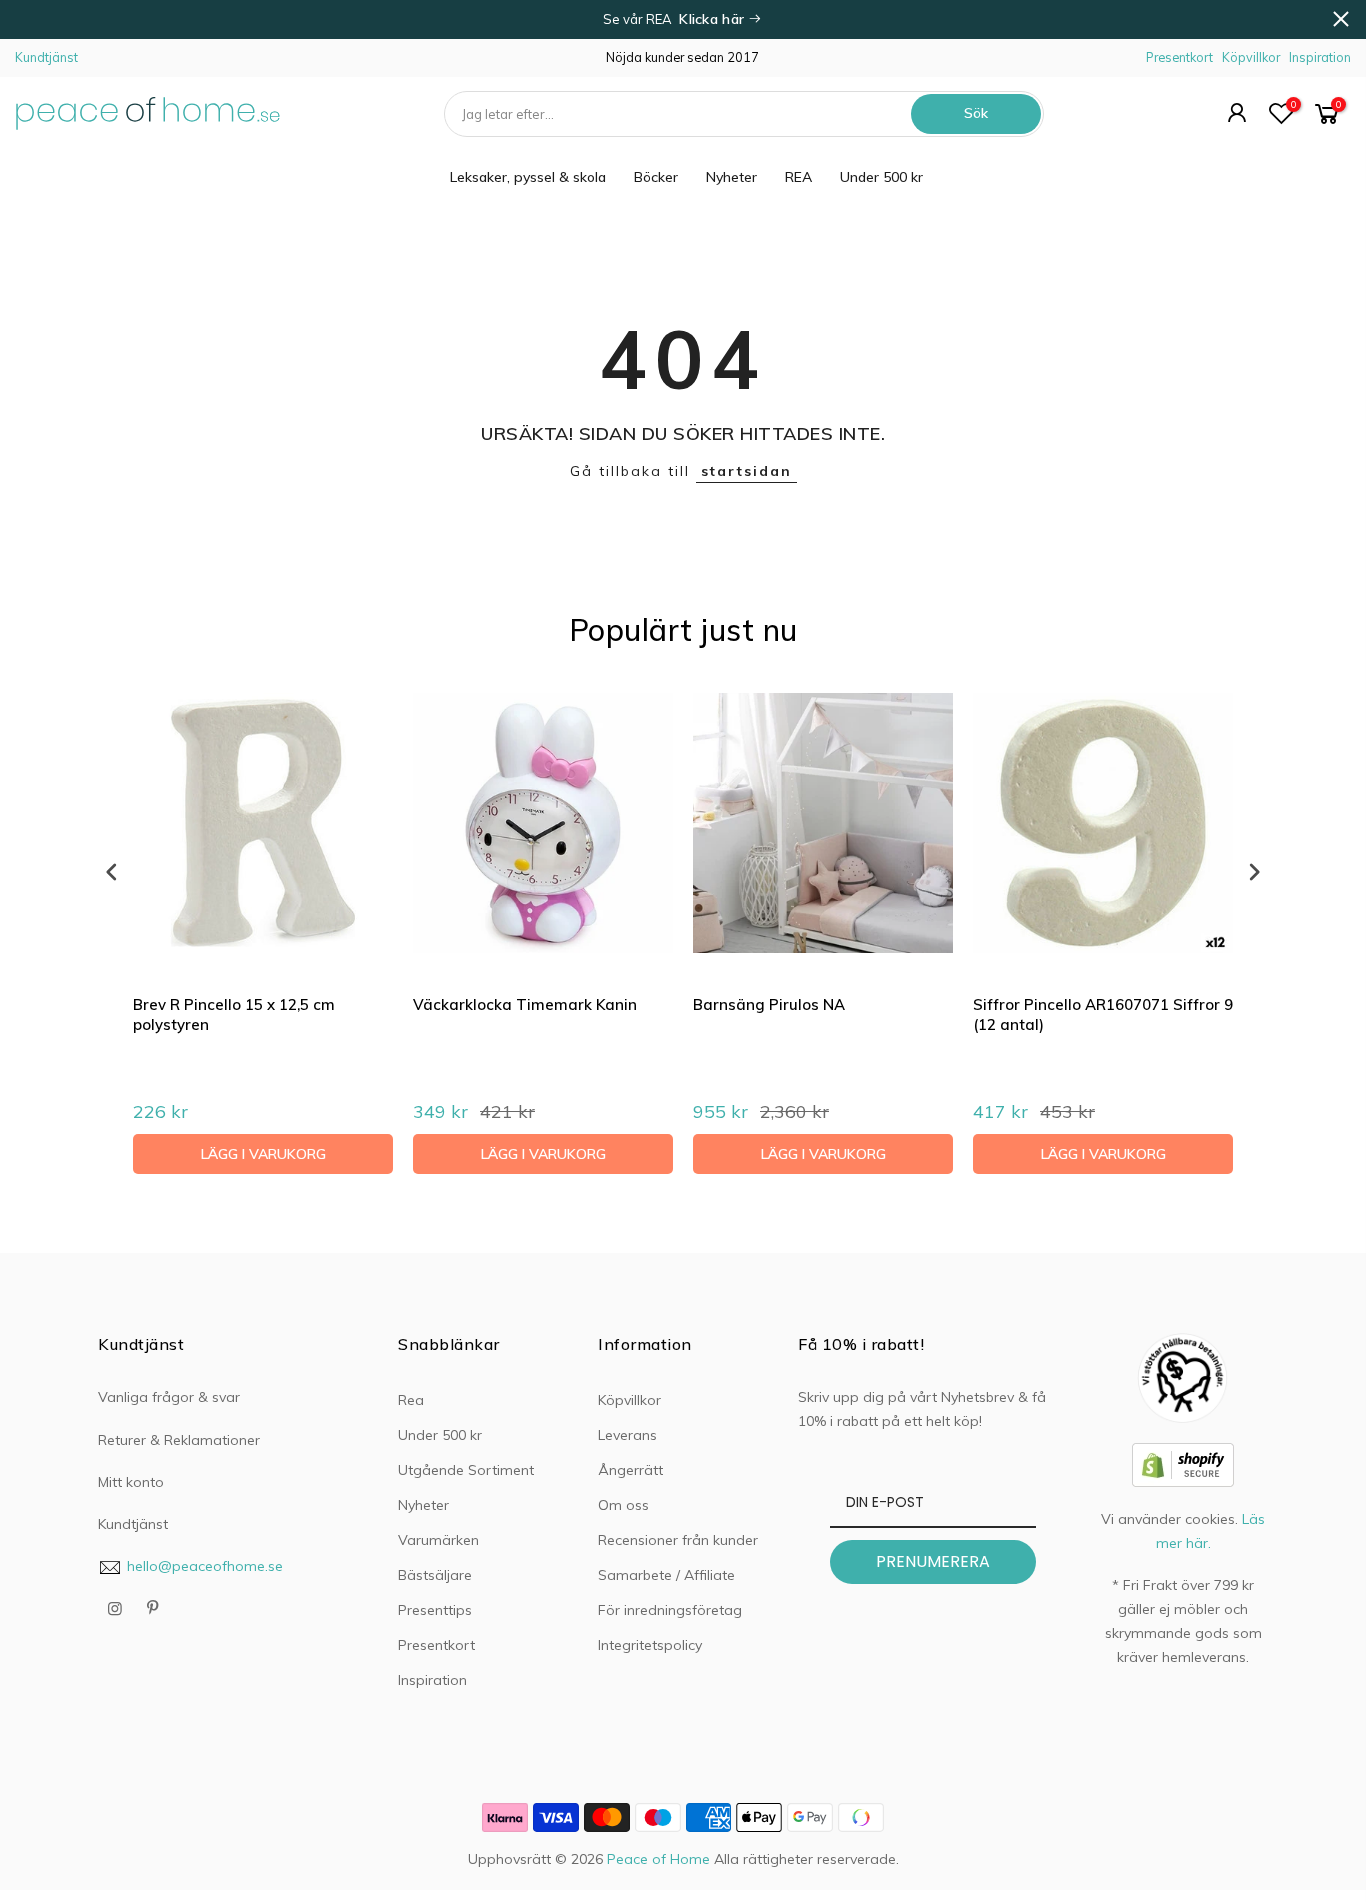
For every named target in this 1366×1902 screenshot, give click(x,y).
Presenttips (435, 1610)
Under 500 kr (881, 177)
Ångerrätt (630, 1470)
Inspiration (1320, 57)
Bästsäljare (435, 1575)
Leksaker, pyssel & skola (528, 177)
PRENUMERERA (933, 1561)
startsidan (746, 471)
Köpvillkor (1251, 57)
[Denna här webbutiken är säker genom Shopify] (1183, 1463)
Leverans (627, 1435)
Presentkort (1179, 57)
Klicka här (713, 19)
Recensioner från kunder (678, 1540)
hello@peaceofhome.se (205, 1566)
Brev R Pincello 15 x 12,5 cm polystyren (234, 1014)
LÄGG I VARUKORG (263, 1154)
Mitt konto (131, 1482)
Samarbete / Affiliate (666, 1575)
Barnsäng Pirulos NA (769, 1004)
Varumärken (438, 1540)
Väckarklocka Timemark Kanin (525, 1004)
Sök (976, 113)
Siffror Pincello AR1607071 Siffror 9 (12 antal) (1103, 1014)
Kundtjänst (46, 57)
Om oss (623, 1505)
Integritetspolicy (650, 1645)
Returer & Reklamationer (179, 1440)
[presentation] (112, 871)
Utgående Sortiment (466, 1470)
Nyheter (731, 177)
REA (798, 177)
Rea (411, 1400)
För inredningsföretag (670, 1610)
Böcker (656, 177)
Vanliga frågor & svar (169, 1397)
